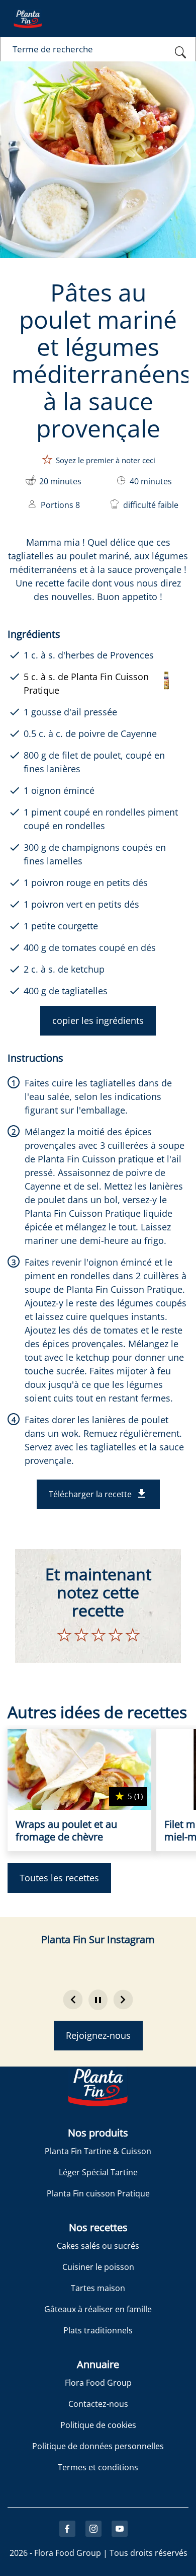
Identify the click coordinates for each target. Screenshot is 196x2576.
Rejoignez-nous (98, 2035)
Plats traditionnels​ (98, 2330)
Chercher (181, 54)
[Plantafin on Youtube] (120, 2529)
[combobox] (98, 49)
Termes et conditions (98, 2467)
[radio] (65, 1637)
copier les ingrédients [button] (98, 1020)
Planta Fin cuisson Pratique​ (98, 2193)
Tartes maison (98, 2288)
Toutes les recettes (59, 1878)
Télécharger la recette (90, 1494)
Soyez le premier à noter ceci (106, 460)
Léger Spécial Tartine (98, 2172)
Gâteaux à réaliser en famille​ (98, 2309)
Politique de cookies (98, 2425)
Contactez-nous (98, 2404)
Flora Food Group (98, 2383)
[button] (98, 2000)
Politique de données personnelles (98, 2446)
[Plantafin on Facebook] (67, 2529)
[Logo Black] (28, 7)
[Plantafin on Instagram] (93, 2529)
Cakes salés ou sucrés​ (98, 2246)
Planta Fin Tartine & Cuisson (98, 2151)
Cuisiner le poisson (98, 2267)
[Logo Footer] (98, 2075)
